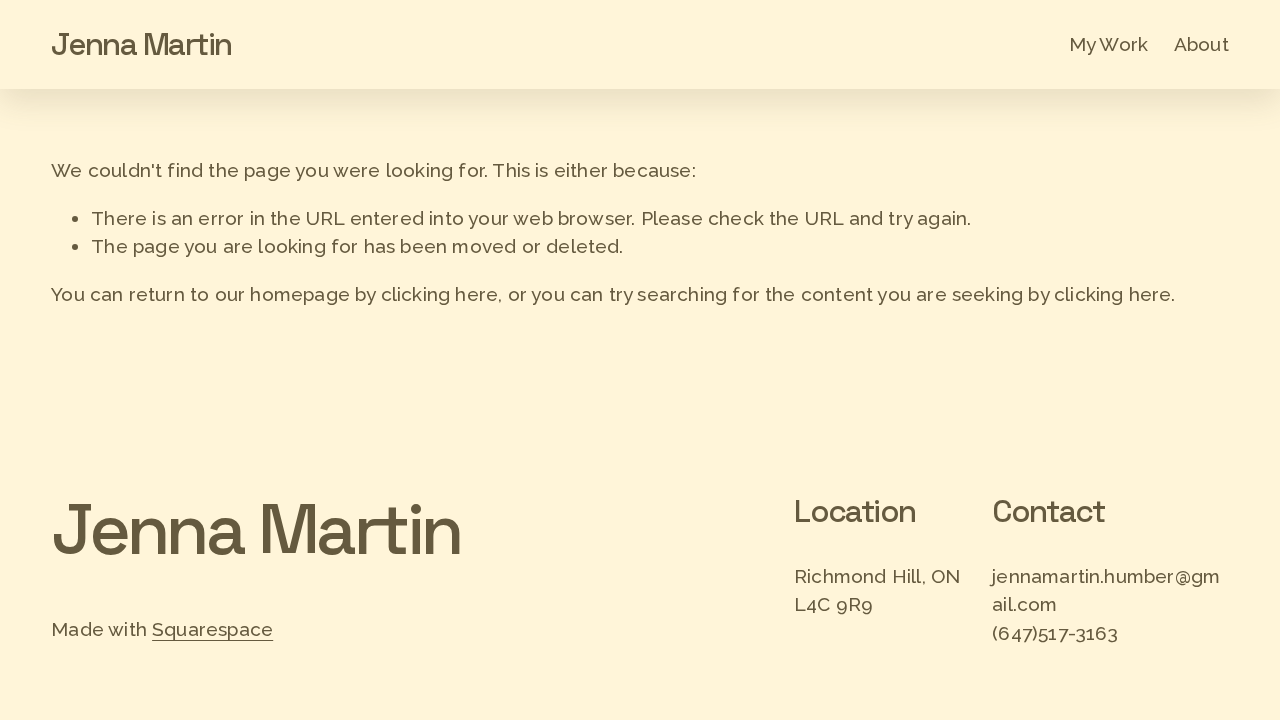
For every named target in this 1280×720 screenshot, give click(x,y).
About (1201, 44)
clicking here (439, 294)
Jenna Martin (141, 44)
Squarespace (212, 629)
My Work (1108, 44)
